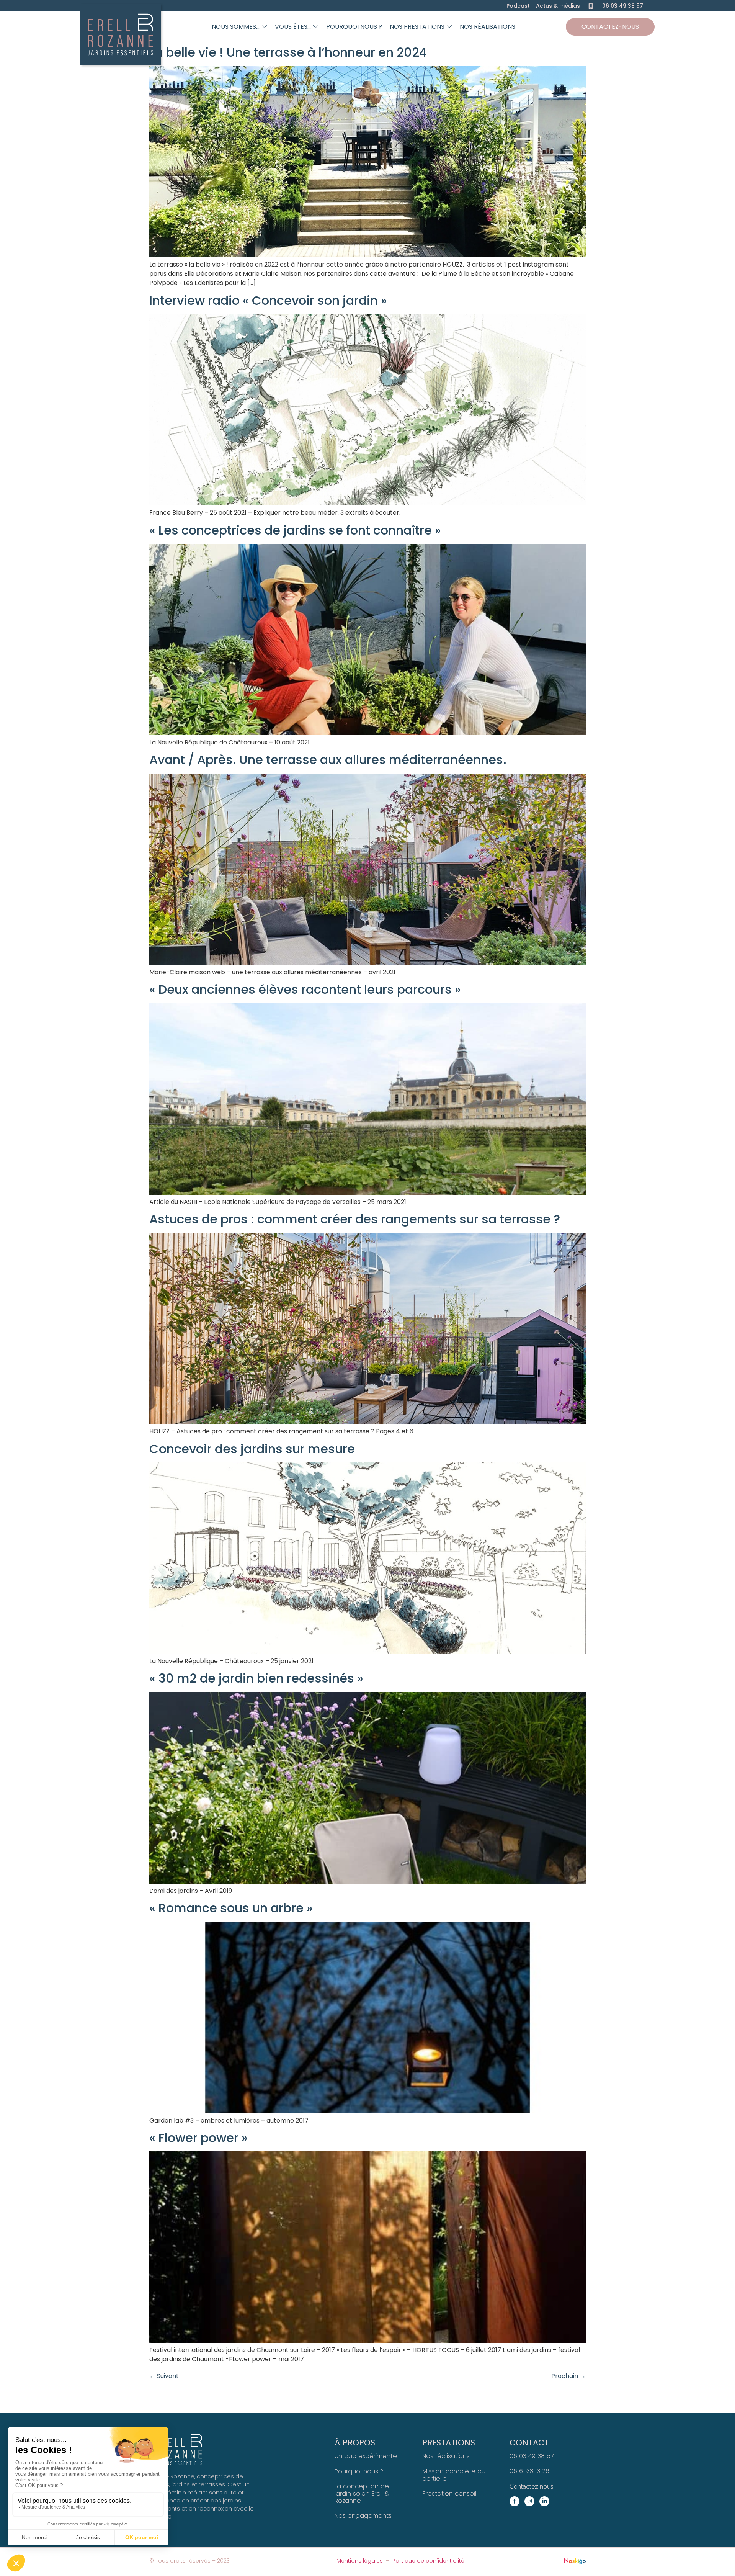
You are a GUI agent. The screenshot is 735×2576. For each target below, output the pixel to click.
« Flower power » (198, 2138)
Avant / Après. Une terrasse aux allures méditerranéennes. (328, 760)
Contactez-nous (610, 27)
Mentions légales (360, 2561)
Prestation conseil (449, 2493)
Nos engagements (363, 2516)
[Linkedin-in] (544, 2501)
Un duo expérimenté (366, 2456)
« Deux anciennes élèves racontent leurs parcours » (305, 989)
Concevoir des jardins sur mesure (252, 1449)
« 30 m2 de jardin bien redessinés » (256, 1678)
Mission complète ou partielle (454, 2475)
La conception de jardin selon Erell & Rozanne (362, 2493)
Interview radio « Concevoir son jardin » (268, 300)
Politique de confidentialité (428, 2561)
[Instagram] (529, 2501)
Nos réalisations (446, 2456)
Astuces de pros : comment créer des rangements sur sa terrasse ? (355, 1219)
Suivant (164, 2376)
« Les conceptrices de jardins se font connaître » (295, 530)
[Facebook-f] (514, 2501)
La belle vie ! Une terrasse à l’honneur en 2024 (288, 52)
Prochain (568, 2376)
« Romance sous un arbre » (231, 1908)
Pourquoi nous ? (359, 2471)
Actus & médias (558, 6)
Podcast (518, 6)
